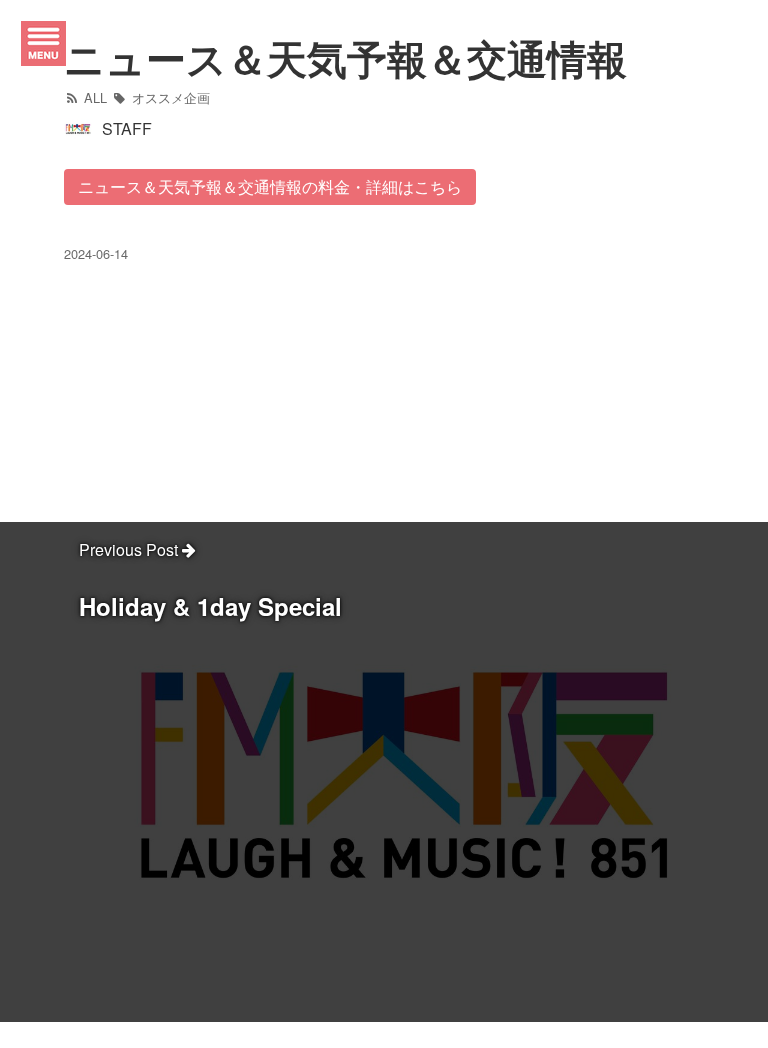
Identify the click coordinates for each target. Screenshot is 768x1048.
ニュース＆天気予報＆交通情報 (345, 57)
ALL (93, 97)
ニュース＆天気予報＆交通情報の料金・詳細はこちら (270, 186)
